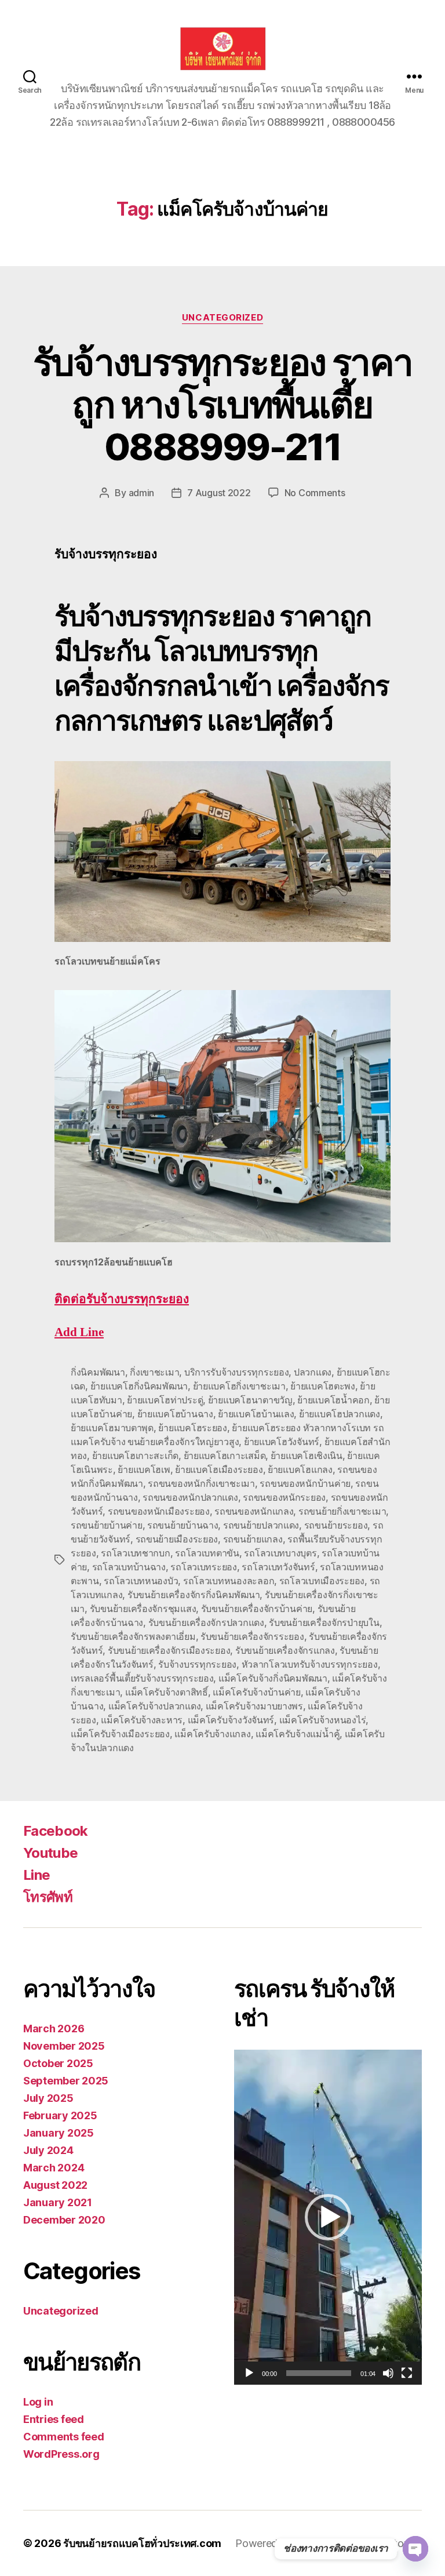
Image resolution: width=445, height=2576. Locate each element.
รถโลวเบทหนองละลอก (229, 1581)
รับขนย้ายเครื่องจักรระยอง (252, 1636)
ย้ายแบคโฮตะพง (323, 1386)
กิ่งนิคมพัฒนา (98, 1372)
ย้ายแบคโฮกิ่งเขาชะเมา (239, 1386)
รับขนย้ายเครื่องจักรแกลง (285, 1650)
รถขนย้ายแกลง (253, 1539)
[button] (328, 2217)
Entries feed (54, 2419)
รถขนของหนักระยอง (284, 1497)
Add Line (79, 1332)
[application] (328, 2217)
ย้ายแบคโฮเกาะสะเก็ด (135, 1456)
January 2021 (58, 2202)
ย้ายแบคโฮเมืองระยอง (219, 1469)
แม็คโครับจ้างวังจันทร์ (231, 1720)
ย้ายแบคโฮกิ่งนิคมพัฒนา (139, 1386)
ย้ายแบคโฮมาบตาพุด (112, 1428)
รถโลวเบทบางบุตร (280, 1553)
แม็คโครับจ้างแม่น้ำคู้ (298, 1734)
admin (142, 493)
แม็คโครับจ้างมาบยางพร (254, 1706)
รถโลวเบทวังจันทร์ (278, 1567)
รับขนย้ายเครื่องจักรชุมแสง (143, 1609)
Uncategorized (222, 318)
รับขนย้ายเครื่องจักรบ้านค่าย (257, 1609)
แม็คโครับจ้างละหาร (142, 1720)
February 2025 (60, 2115)
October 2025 (58, 2063)
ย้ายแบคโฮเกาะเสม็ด (225, 1456)
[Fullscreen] (407, 2373)
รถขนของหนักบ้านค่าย (305, 1483)
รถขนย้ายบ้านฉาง (183, 1525)
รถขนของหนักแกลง (254, 1511)
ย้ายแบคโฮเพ (144, 1469)
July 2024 (48, 2150)
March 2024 (54, 2168)
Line (37, 1875)
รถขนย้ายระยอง (336, 1525)
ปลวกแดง (313, 1372)
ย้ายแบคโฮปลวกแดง (340, 1414)
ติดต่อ (122, 1299)
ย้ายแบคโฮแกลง (300, 1469)
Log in (38, 2402)
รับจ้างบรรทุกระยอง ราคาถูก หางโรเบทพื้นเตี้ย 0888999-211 (223, 404)
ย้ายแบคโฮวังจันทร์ (282, 1442)
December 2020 (64, 2220)
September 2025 (66, 2081)
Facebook (56, 1831)
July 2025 (48, 2098)
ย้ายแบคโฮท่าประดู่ (165, 1400)
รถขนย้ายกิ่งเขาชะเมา (342, 1511)
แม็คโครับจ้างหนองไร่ (323, 1720)
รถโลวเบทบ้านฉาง (129, 1567)
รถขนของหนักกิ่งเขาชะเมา (201, 1483)
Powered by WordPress (291, 2543)
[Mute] (388, 2373)
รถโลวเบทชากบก (136, 1553)
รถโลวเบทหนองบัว (141, 1581)
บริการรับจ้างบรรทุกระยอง (237, 1372)
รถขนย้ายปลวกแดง (261, 1525)
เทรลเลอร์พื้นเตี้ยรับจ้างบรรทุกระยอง (142, 1678)
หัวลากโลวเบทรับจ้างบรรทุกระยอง (310, 1664)
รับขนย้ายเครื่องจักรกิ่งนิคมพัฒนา (194, 1595)
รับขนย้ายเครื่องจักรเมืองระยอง (169, 1650)
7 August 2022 (219, 493)
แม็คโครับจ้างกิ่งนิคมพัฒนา (273, 1678)
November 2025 (64, 2046)
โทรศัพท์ (48, 1897)
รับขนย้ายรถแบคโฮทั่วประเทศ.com (142, 2543)
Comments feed (64, 2437)
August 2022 (55, 2185)
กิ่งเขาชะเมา (154, 1372)
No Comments (315, 493)
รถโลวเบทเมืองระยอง (322, 1581)
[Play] (249, 2373)
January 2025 (59, 2133)
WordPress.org (61, 2454)
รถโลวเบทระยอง (204, 1567)
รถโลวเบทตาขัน (207, 1553)
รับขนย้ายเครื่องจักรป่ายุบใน (324, 1622)
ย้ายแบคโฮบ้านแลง (256, 1414)
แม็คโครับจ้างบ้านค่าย (257, 1692)
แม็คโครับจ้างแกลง (212, 1734)
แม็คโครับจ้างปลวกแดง (154, 1706)
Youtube (50, 1853)
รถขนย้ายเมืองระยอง (177, 1539)
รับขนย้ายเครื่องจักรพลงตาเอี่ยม (133, 1636)
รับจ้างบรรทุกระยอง (197, 1664)
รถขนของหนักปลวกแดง (190, 1497)
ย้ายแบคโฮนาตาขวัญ (250, 1400)
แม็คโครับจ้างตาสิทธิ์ (167, 1692)
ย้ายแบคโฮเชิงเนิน (307, 1456)
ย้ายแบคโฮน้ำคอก (333, 1400)
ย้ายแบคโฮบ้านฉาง (175, 1414)
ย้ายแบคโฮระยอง (193, 1428)
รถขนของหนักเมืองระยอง (159, 1511)
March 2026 (54, 2029)
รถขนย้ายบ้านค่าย (107, 1525)
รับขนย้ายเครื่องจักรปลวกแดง (206, 1622)
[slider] (319, 2373)
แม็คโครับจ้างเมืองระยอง (120, 1734)
